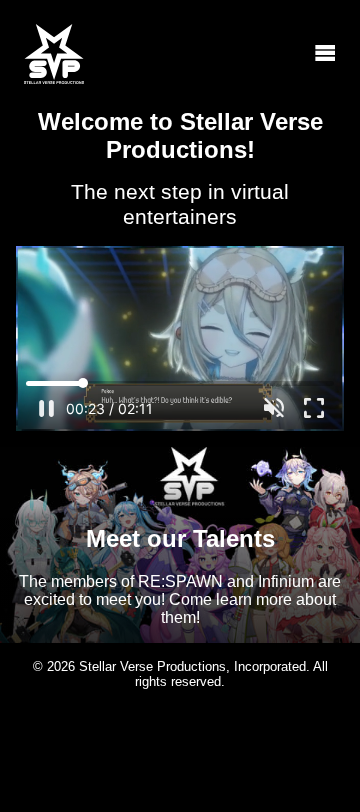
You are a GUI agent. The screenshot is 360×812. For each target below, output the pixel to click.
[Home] (54, 54)
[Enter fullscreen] (314, 408)
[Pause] (46, 408)
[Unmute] (274, 408)
